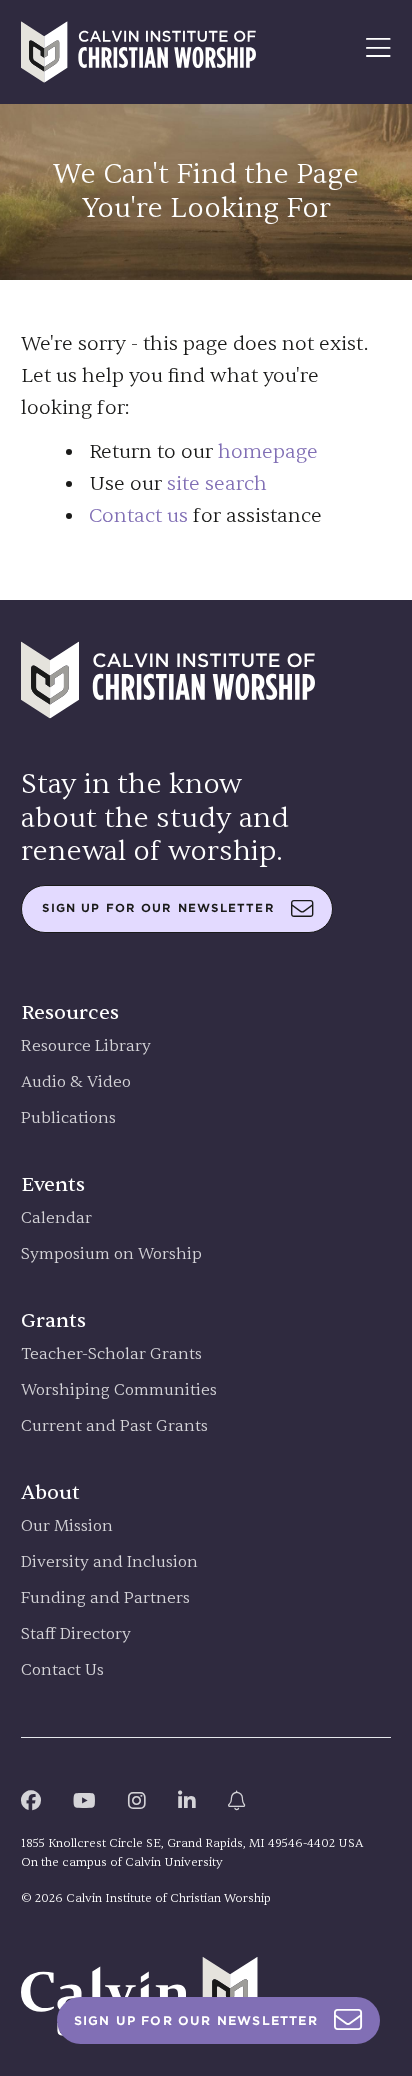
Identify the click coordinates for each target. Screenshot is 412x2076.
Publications (68, 1118)
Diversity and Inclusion (109, 1562)
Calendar (56, 1218)
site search (217, 483)
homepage (268, 451)
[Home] (139, 52)
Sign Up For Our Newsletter (196, 2020)
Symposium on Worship (111, 1254)
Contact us (138, 515)
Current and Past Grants (114, 1426)
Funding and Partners (105, 1598)
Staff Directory (76, 1634)
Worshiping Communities (119, 1390)
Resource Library (86, 1046)
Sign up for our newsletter (158, 908)
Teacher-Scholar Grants (111, 1354)
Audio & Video (76, 1082)
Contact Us (62, 1670)
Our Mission (67, 1526)
